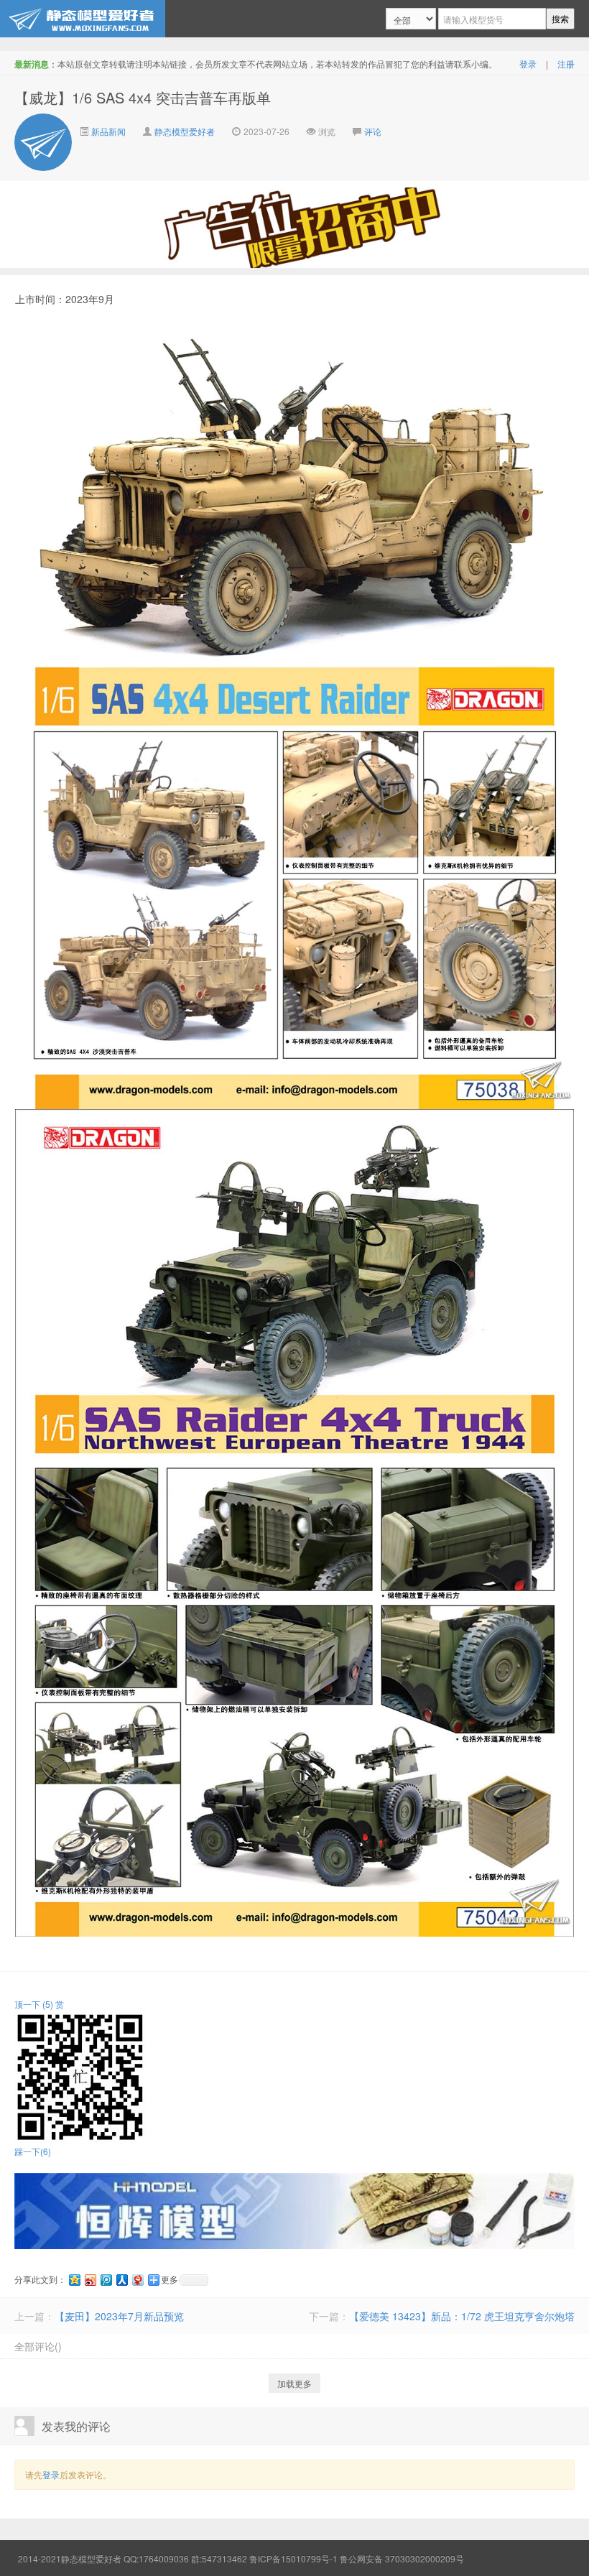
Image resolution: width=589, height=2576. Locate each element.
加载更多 (294, 2383)
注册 (566, 64)
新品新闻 (107, 131)
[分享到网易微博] (137, 2280)
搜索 (560, 18)
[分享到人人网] (121, 2280)
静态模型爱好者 (185, 131)
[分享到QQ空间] (74, 2280)
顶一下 (34, 2004)
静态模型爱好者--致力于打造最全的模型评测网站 (83, 19)
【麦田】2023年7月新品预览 (119, 2316)
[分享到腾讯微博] (106, 2280)
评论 (373, 131)
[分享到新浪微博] (90, 2280)
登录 (528, 64)
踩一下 (33, 2151)
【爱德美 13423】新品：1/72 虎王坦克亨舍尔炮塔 (462, 2316)
